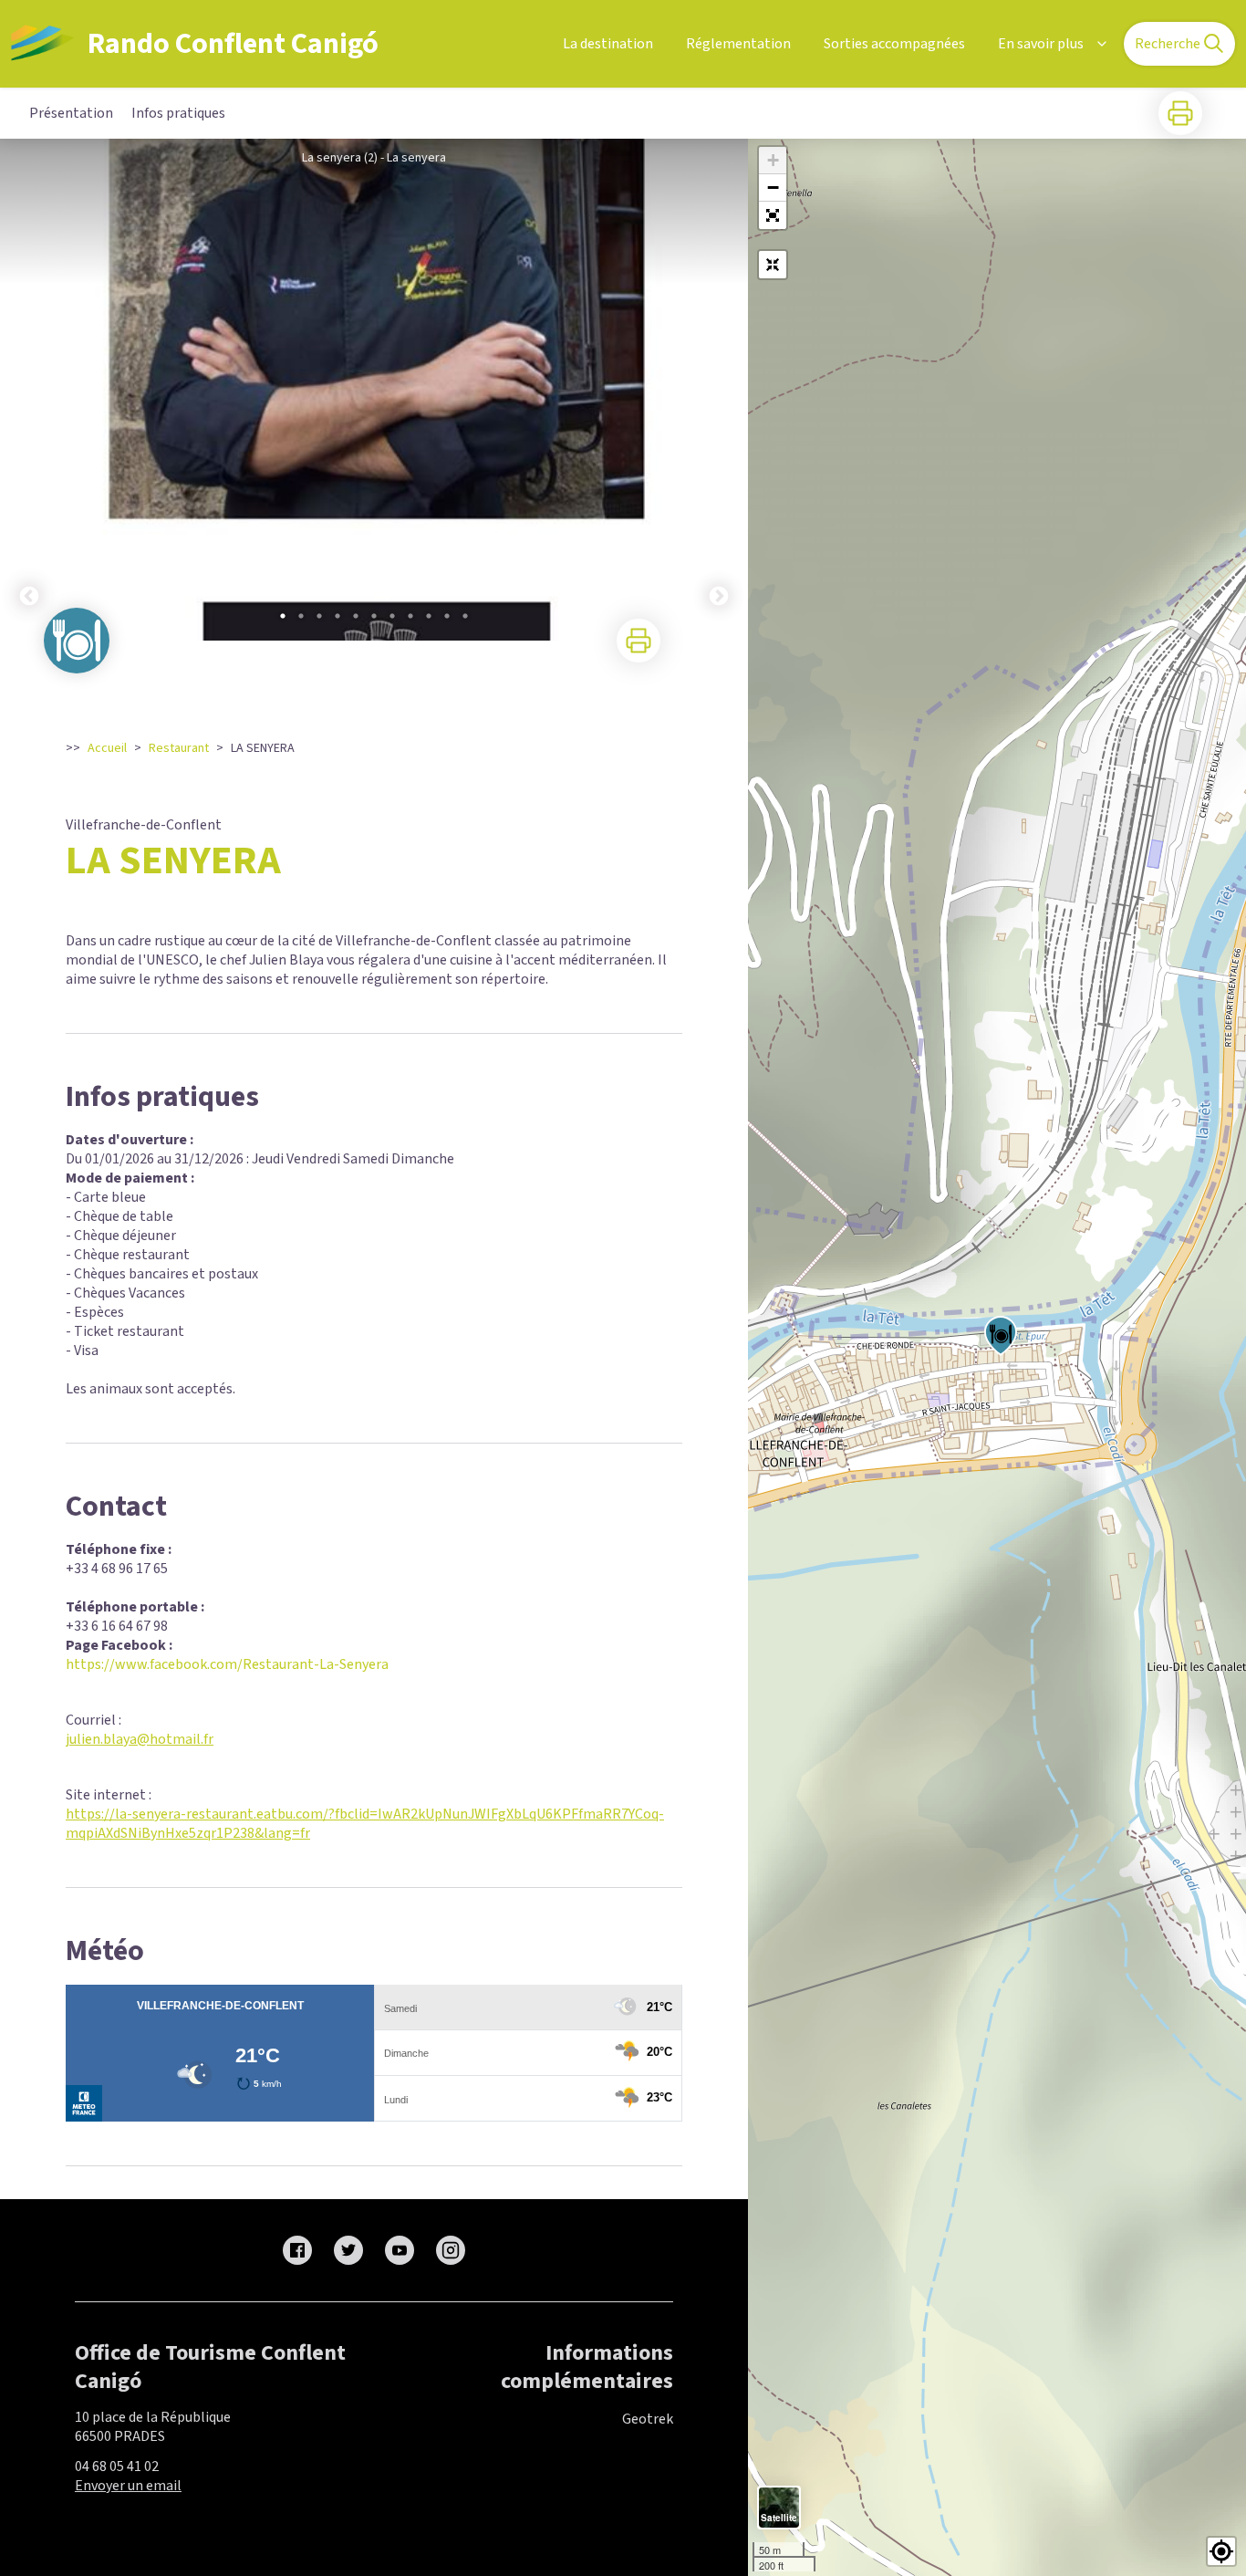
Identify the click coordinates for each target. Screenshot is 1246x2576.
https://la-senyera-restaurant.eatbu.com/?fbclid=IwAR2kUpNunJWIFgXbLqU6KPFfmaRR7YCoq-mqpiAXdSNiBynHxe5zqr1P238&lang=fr (365, 1824)
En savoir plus (1041, 44)
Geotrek (648, 2419)
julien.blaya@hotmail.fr (140, 1739)
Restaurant (179, 748)
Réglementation (738, 44)
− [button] (773, 188)
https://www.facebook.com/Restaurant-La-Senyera (227, 1664)
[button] (773, 215)
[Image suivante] (719, 390)
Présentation (71, 113)
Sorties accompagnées (894, 44)
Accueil (107, 748)
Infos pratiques (178, 113)
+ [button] (773, 160)
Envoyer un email (128, 2486)
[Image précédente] (29, 390)
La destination (608, 44)
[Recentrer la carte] (773, 265)
